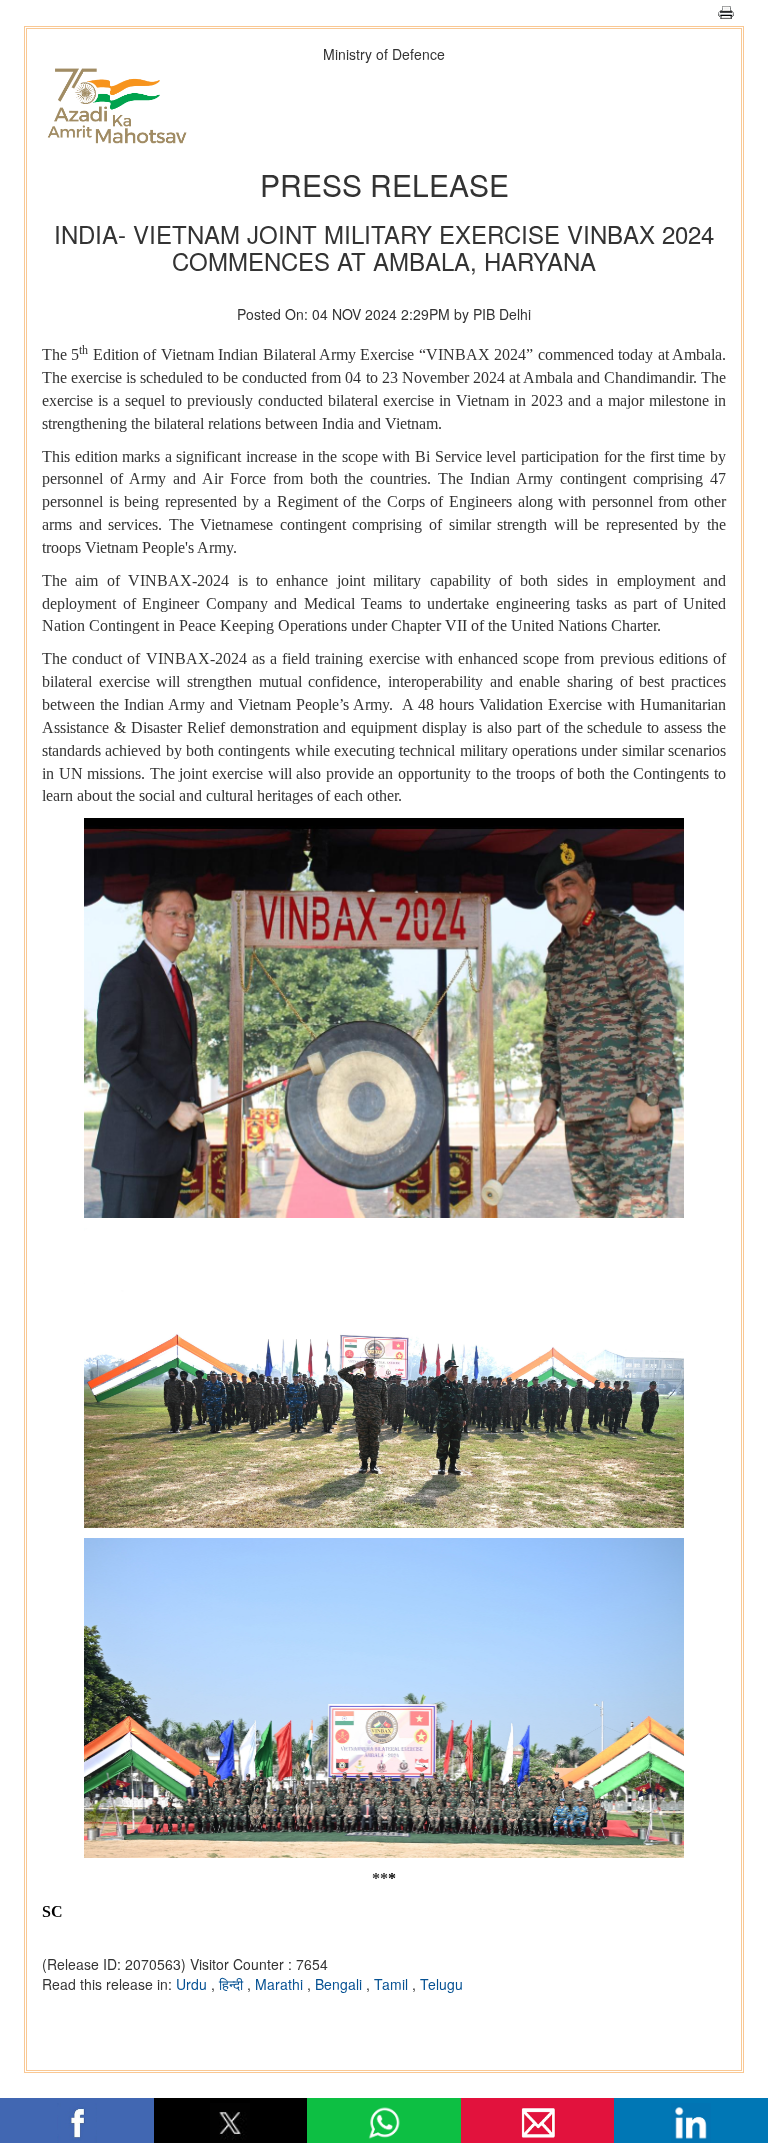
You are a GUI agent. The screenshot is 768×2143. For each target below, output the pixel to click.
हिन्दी (233, 1984)
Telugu (441, 1984)
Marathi (281, 1984)
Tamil (393, 1984)
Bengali (340, 1984)
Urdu (193, 1984)
